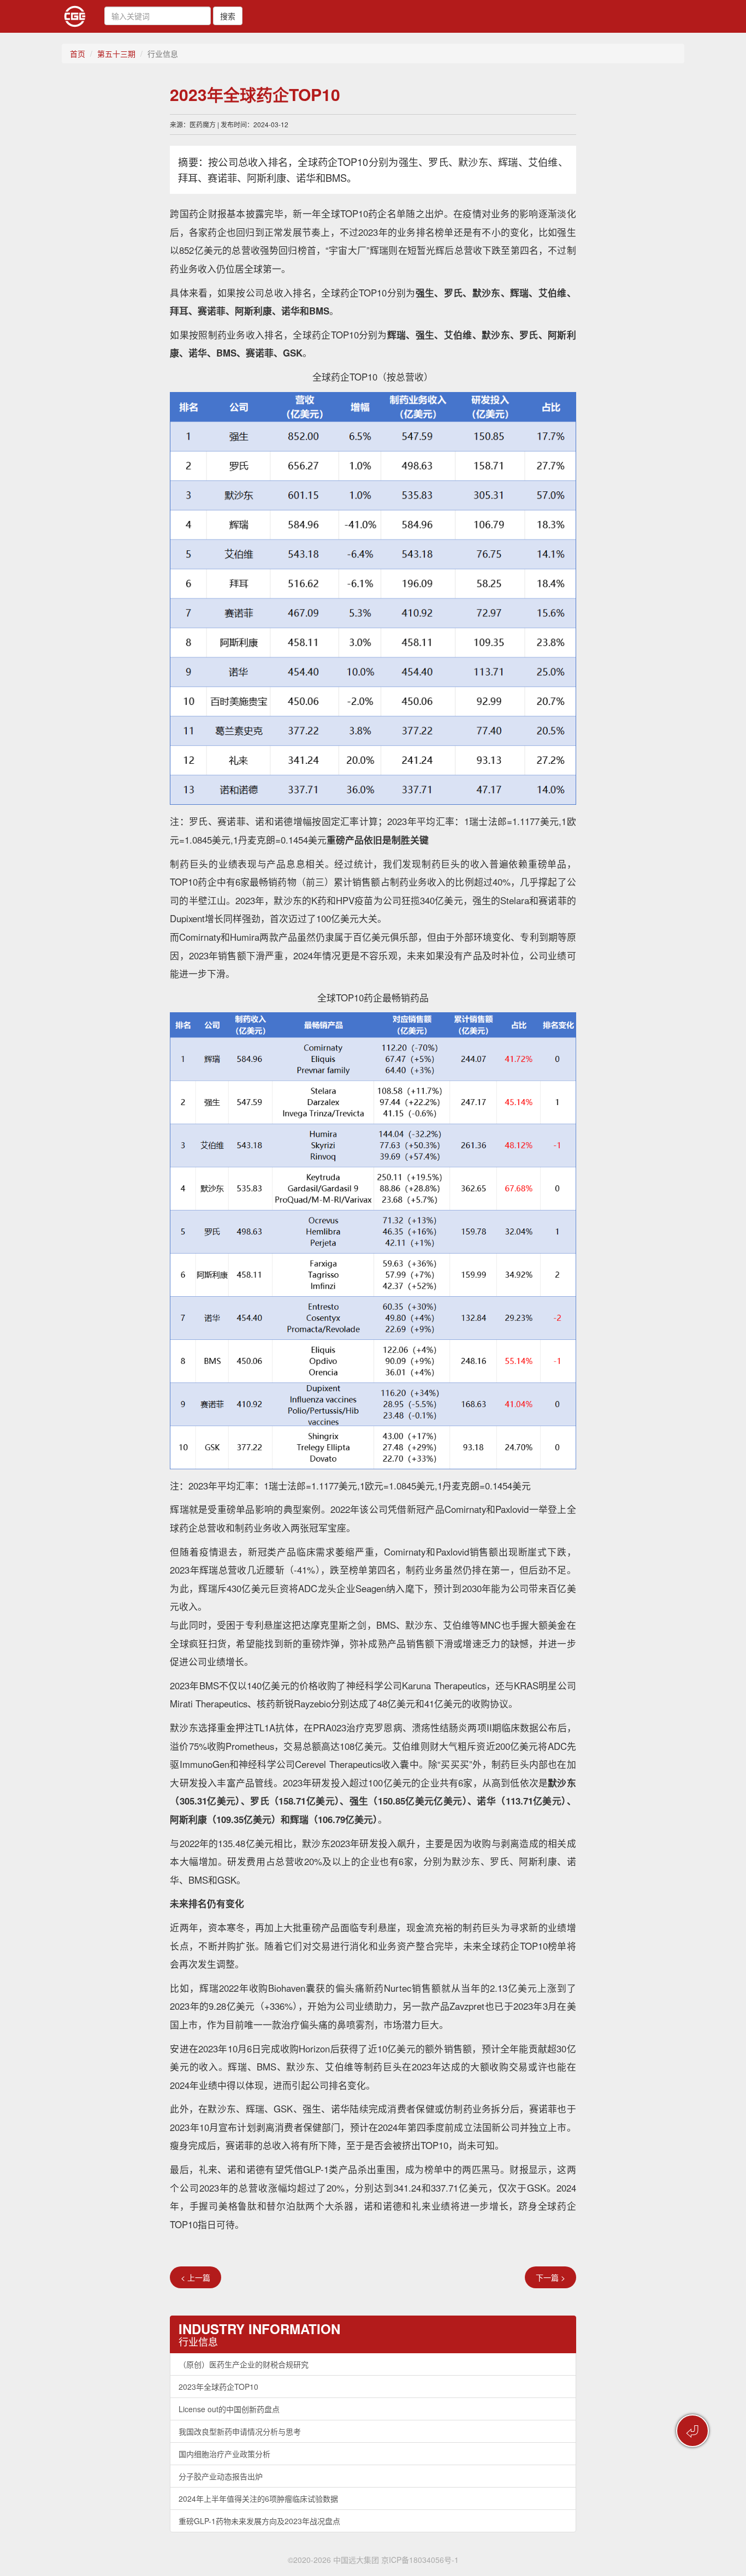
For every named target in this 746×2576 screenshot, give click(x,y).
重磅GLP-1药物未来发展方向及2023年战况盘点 (259, 2521)
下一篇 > (550, 2277)
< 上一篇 (196, 2277)
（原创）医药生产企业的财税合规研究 (244, 2364)
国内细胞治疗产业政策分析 (224, 2454)
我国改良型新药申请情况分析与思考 (240, 2431)
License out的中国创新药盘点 (229, 2409)
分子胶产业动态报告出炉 (221, 2476)
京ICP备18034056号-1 (420, 2560)
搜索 (228, 16)
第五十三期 (116, 54)
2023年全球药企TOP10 (218, 2387)
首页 (78, 54)
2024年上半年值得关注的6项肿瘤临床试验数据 (258, 2498)
